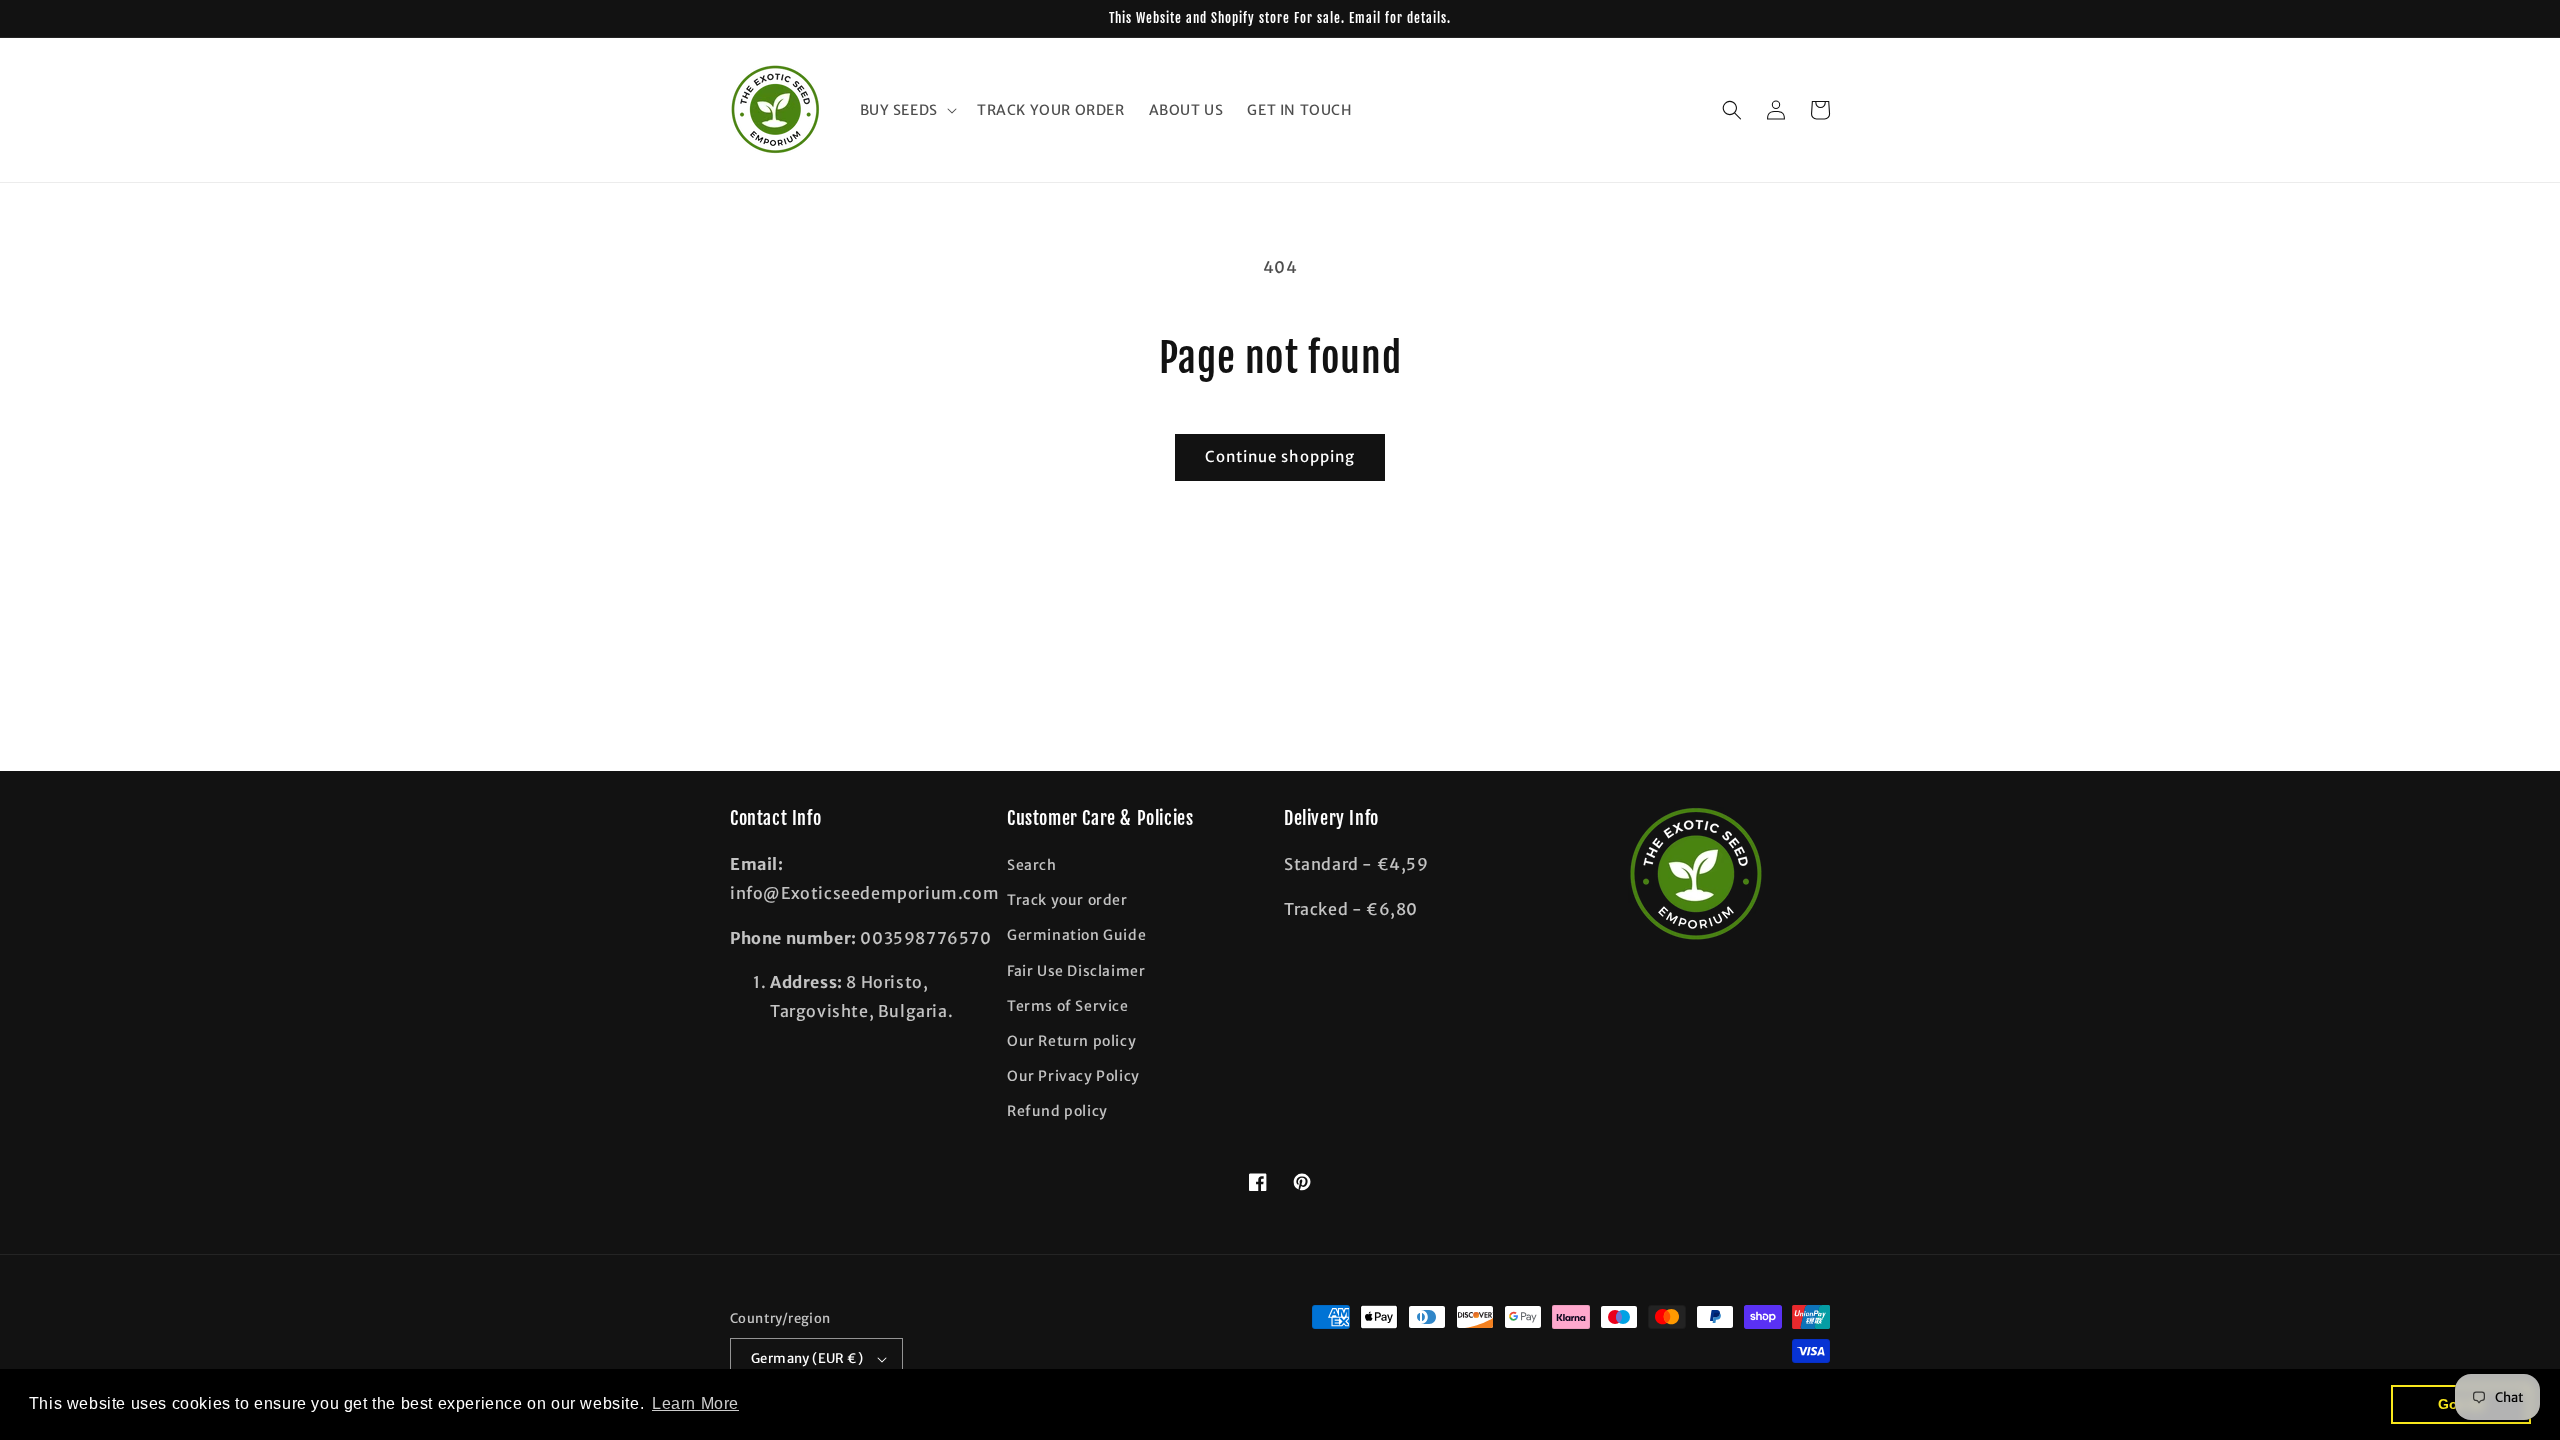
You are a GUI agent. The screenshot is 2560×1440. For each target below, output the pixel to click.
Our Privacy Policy (1073, 1076)
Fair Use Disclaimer (1076, 971)
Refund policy (1057, 1111)
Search (1032, 865)
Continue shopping (1280, 456)
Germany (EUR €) (807, 1358)
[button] (906, 110)
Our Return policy (1071, 1041)
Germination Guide (1076, 935)
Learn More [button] (695, 1403)
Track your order (1067, 900)
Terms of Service (1068, 1006)
